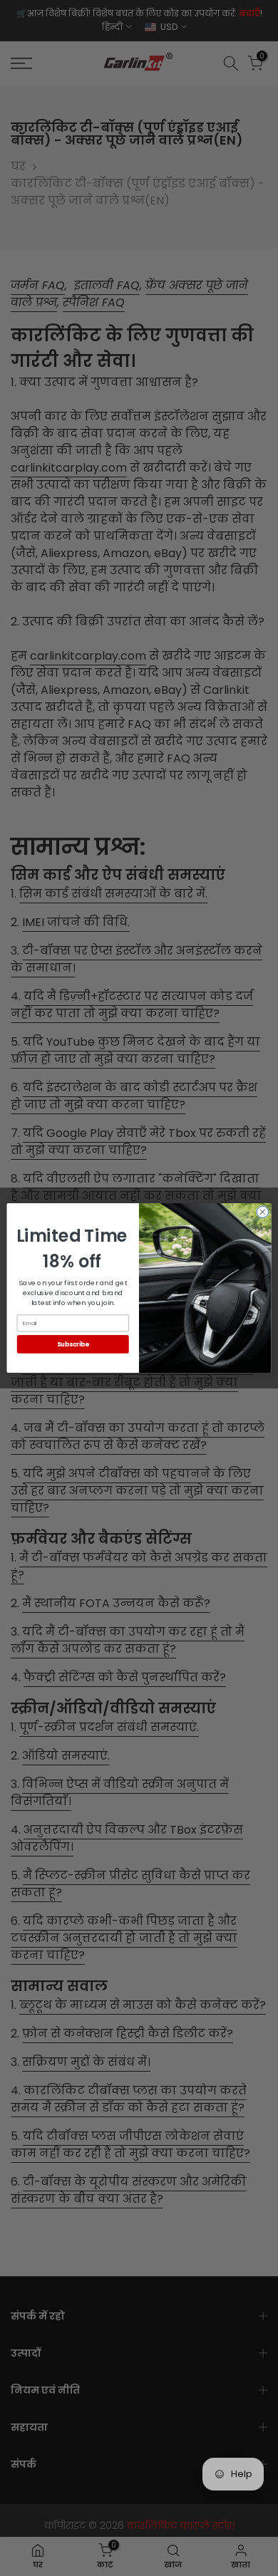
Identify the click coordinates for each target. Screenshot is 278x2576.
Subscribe (73, 1344)
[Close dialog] (263, 1212)
